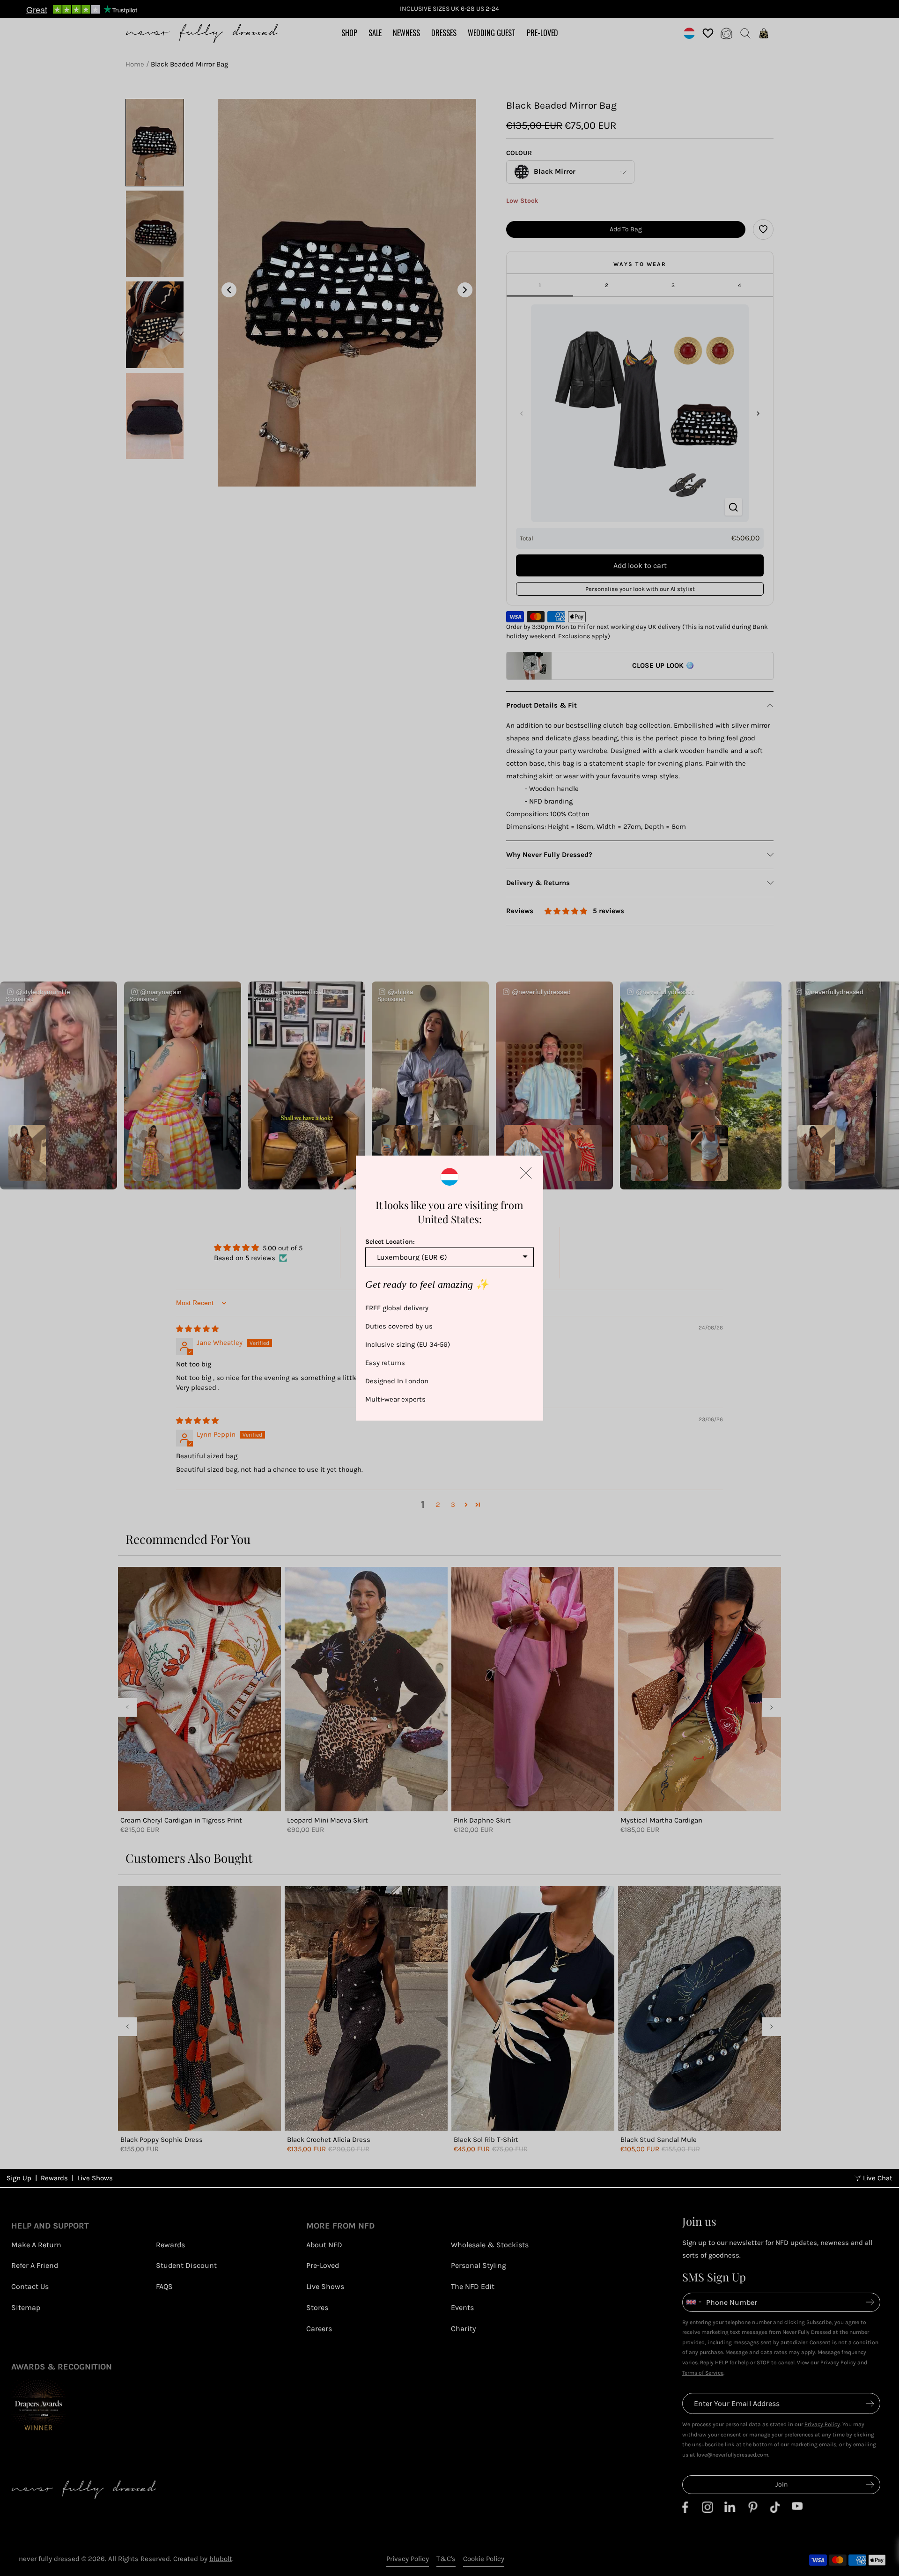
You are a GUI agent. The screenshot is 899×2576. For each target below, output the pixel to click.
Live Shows (95, 2178)
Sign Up (19, 2178)
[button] (526, 1173)
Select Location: (390, 1241)
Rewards (54, 2178)
